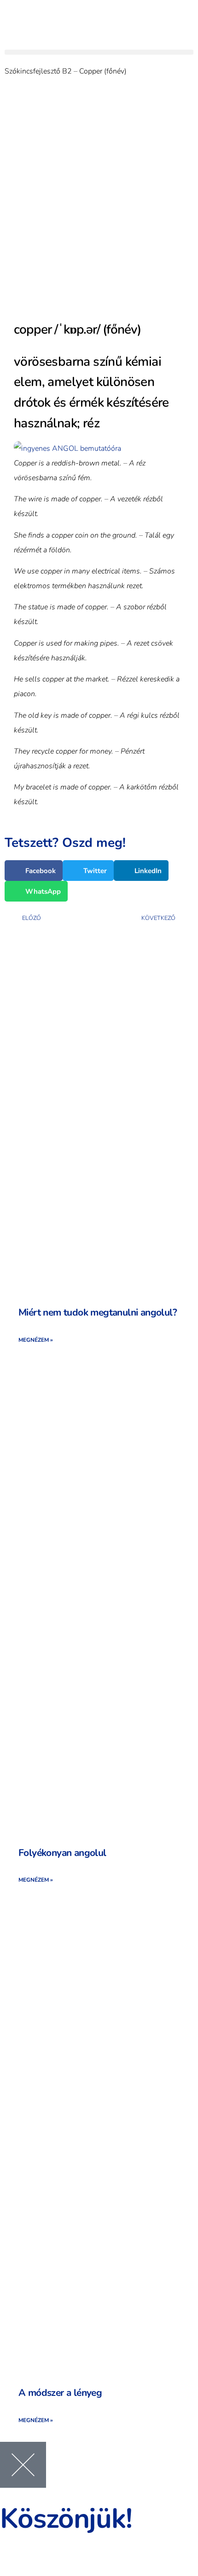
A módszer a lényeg (60, 2393)
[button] (99, 52)
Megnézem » (36, 1340)
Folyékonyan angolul (62, 1853)
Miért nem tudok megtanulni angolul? (98, 1312)
